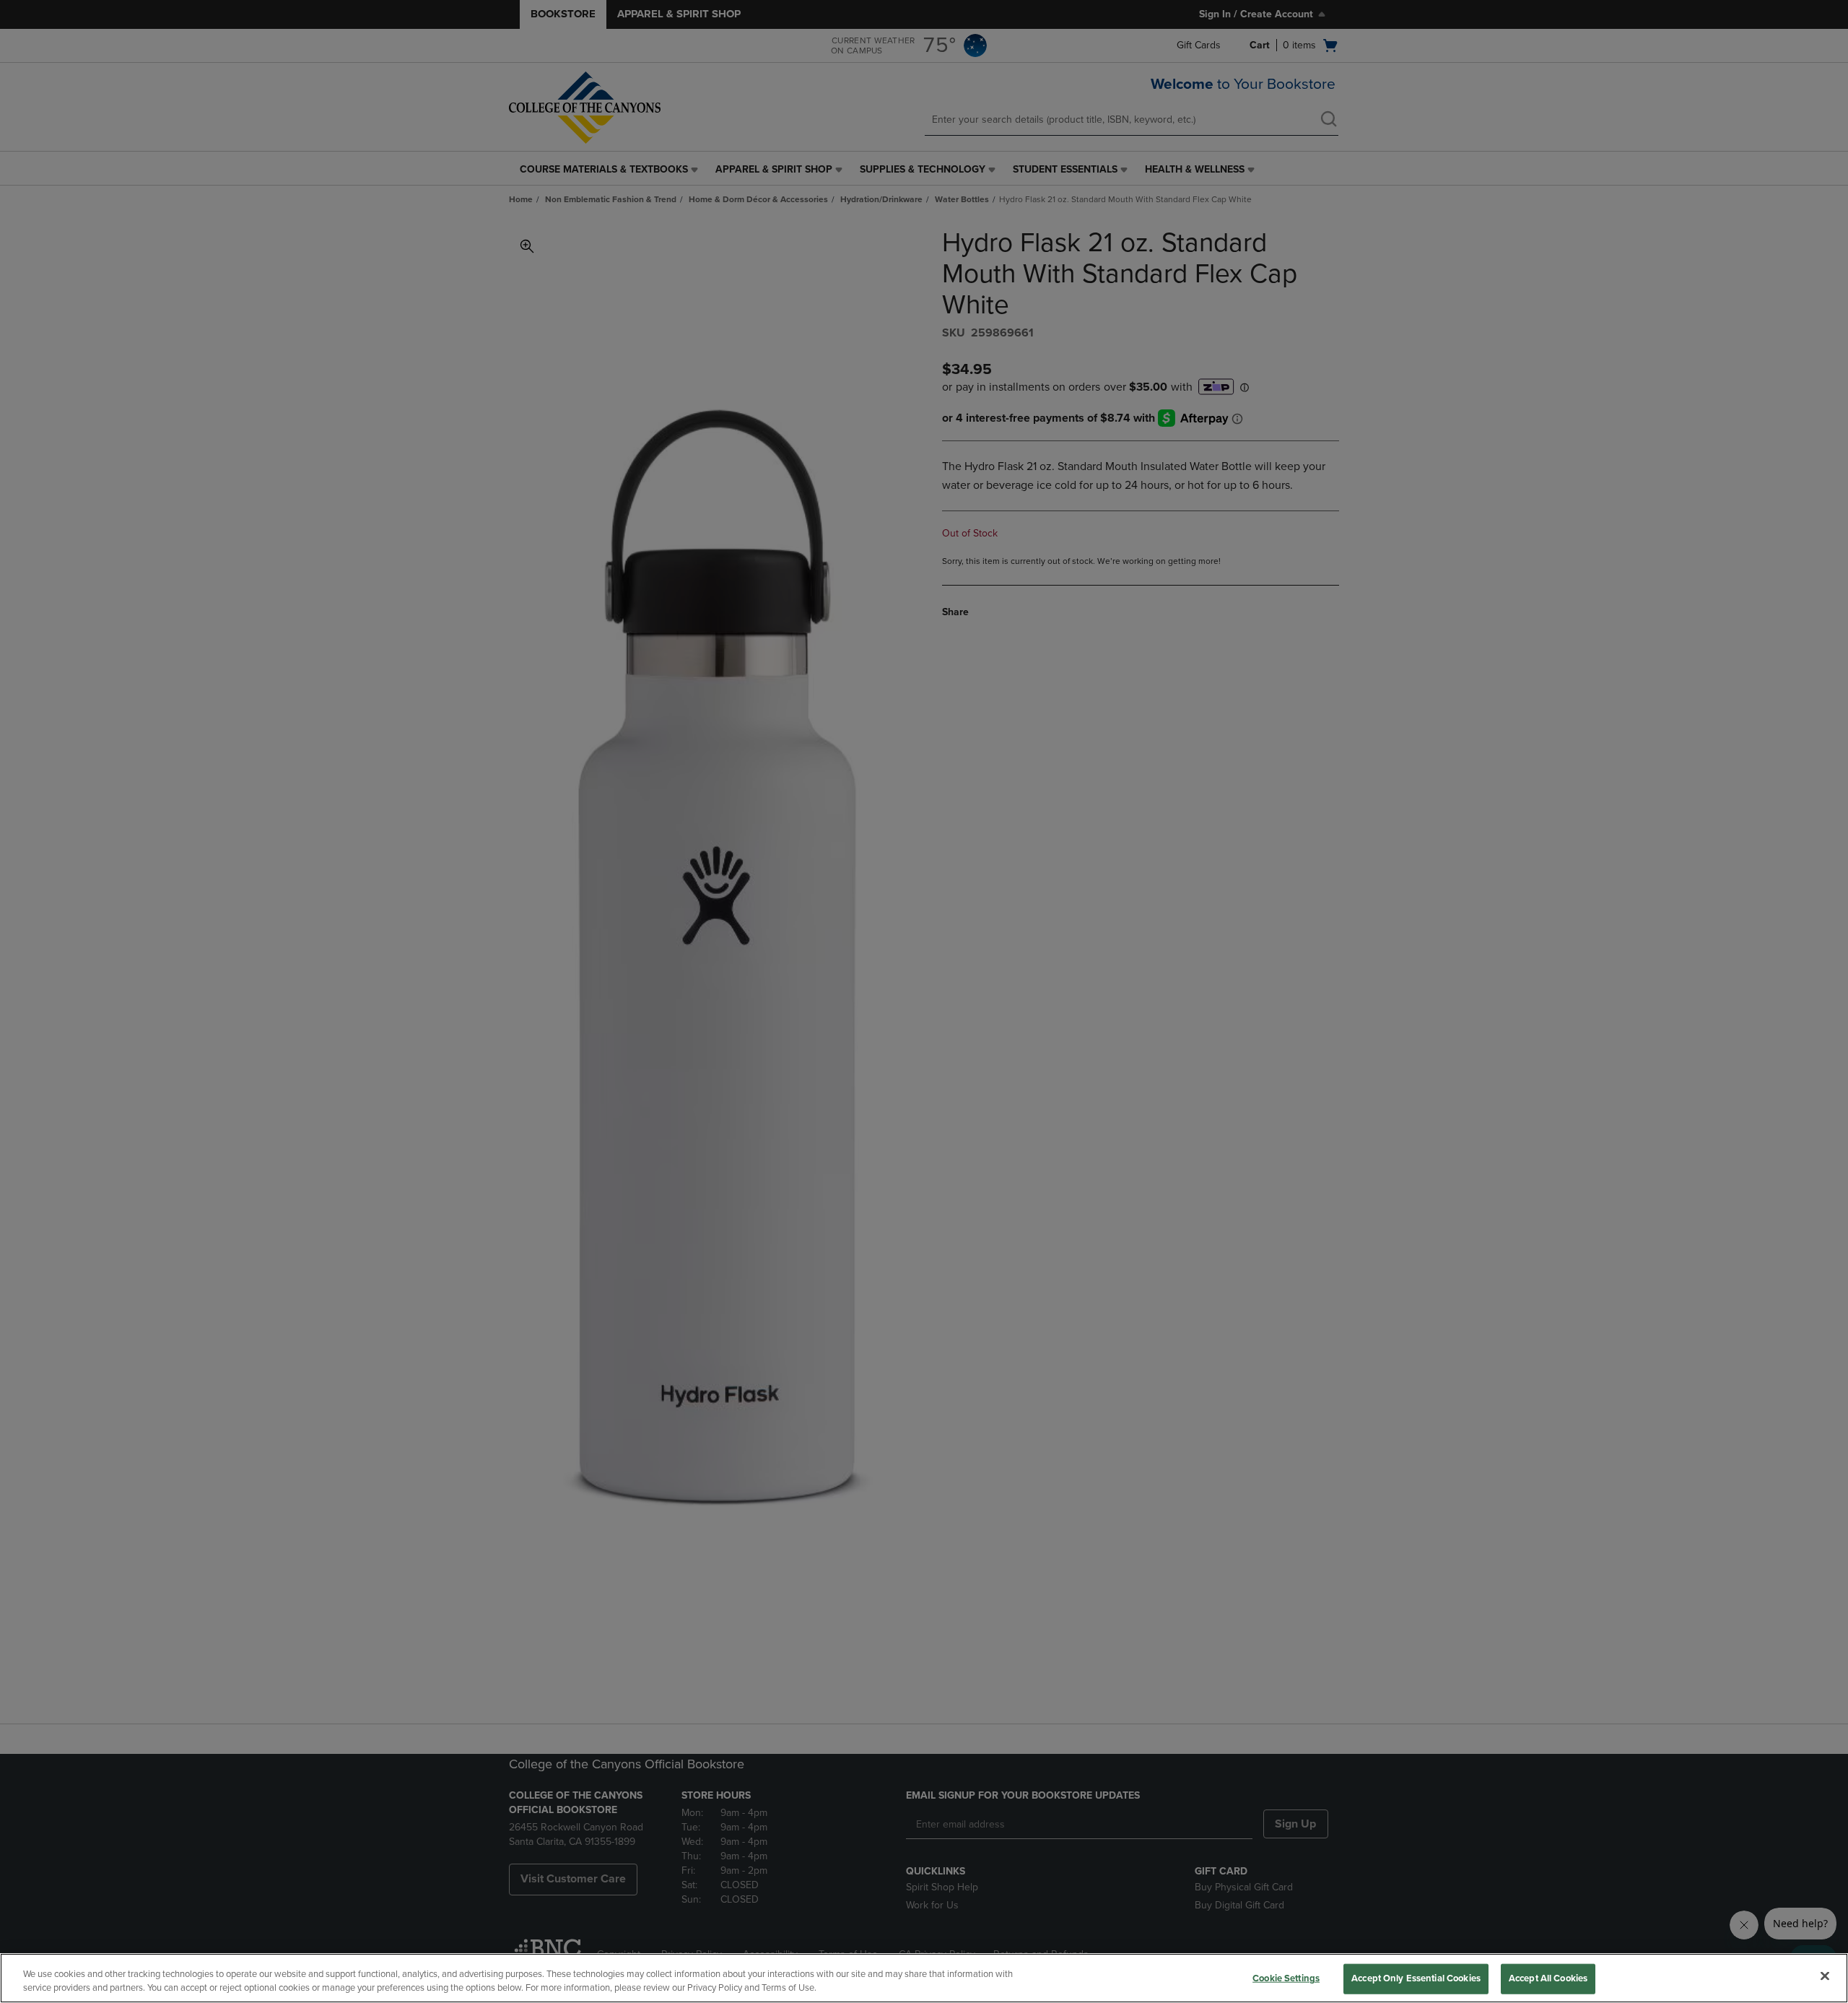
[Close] (1825, 1976)
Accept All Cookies (1548, 1978)
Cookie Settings (1286, 1978)
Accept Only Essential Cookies (1416, 1978)
